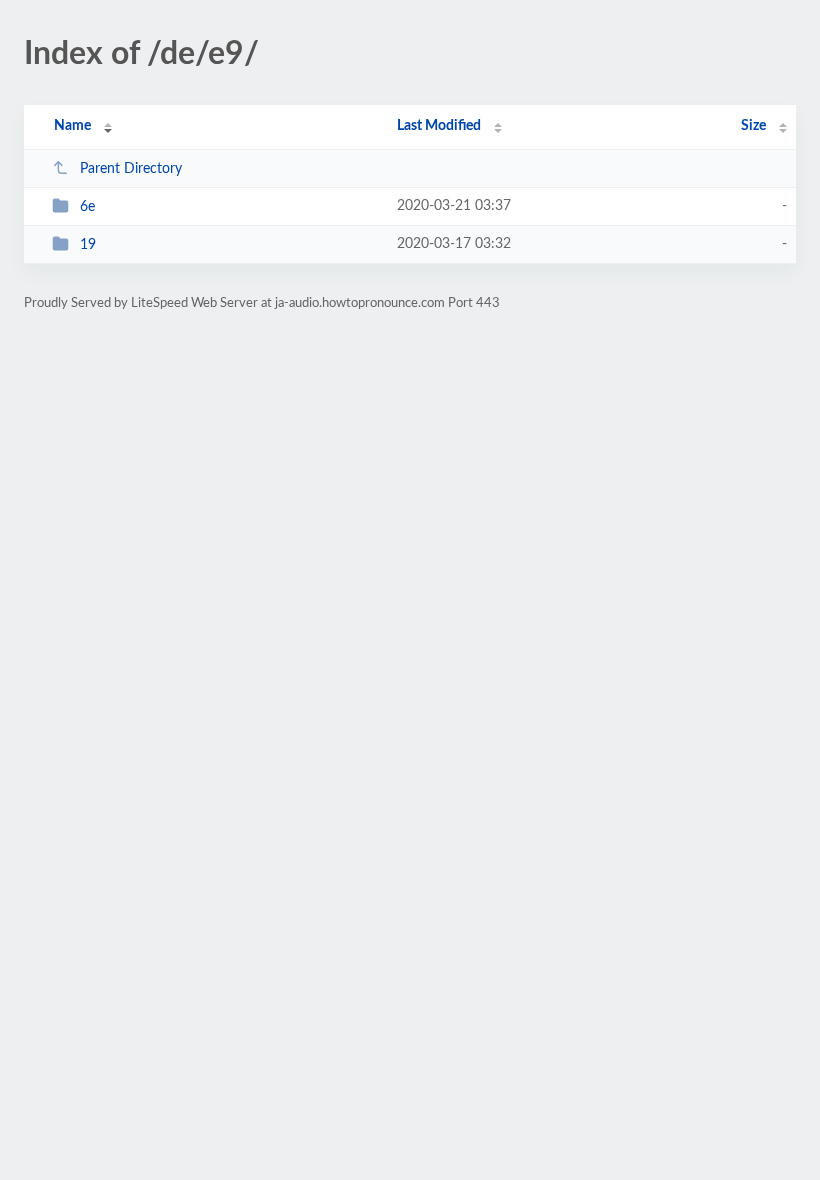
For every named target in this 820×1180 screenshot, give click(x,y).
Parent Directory (131, 169)
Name (72, 126)
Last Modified (439, 126)
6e (87, 207)
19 (88, 245)
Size (753, 126)
